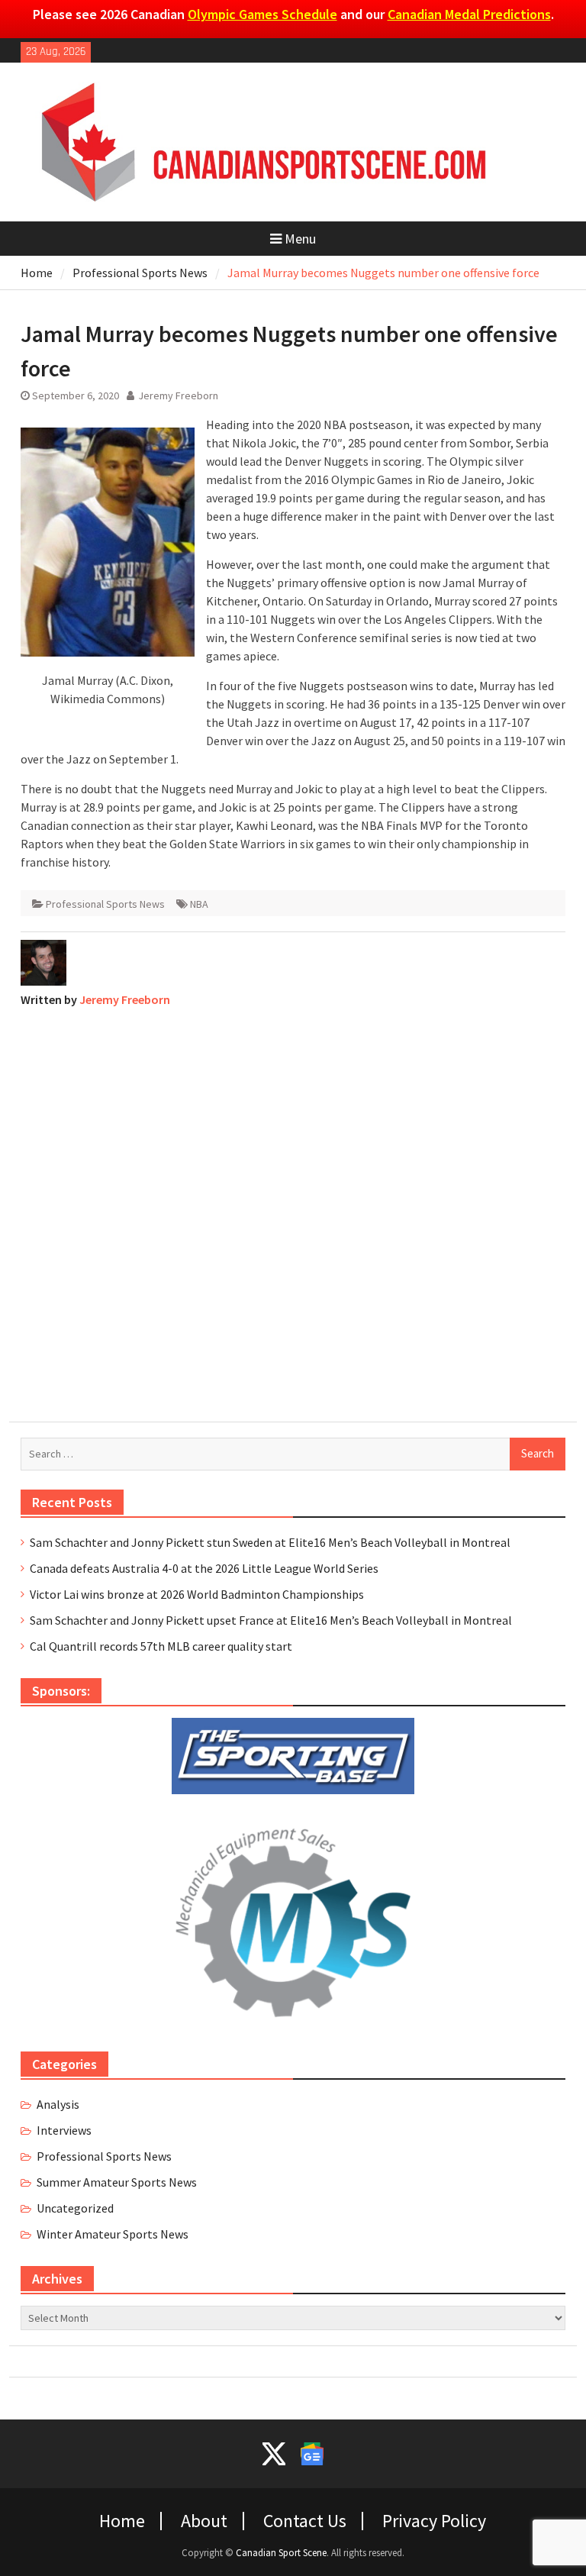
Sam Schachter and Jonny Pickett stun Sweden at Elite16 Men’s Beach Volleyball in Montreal (270, 1542)
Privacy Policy (434, 2521)
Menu (300, 239)
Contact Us (305, 2521)
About (204, 2521)
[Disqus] (293, 1211)
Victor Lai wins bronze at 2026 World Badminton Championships (197, 1594)
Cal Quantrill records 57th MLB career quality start (161, 1646)
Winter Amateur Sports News (113, 2234)
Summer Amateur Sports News (117, 2182)
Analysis (58, 2104)
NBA (199, 904)
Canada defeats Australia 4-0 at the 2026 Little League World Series (204, 1568)
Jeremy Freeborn (178, 395)
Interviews (64, 2130)
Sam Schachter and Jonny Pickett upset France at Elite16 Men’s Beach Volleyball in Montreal (271, 1620)
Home (122, 2521)
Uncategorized (75, 2208)
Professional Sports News (105, 904)
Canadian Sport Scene (281, 2553)
